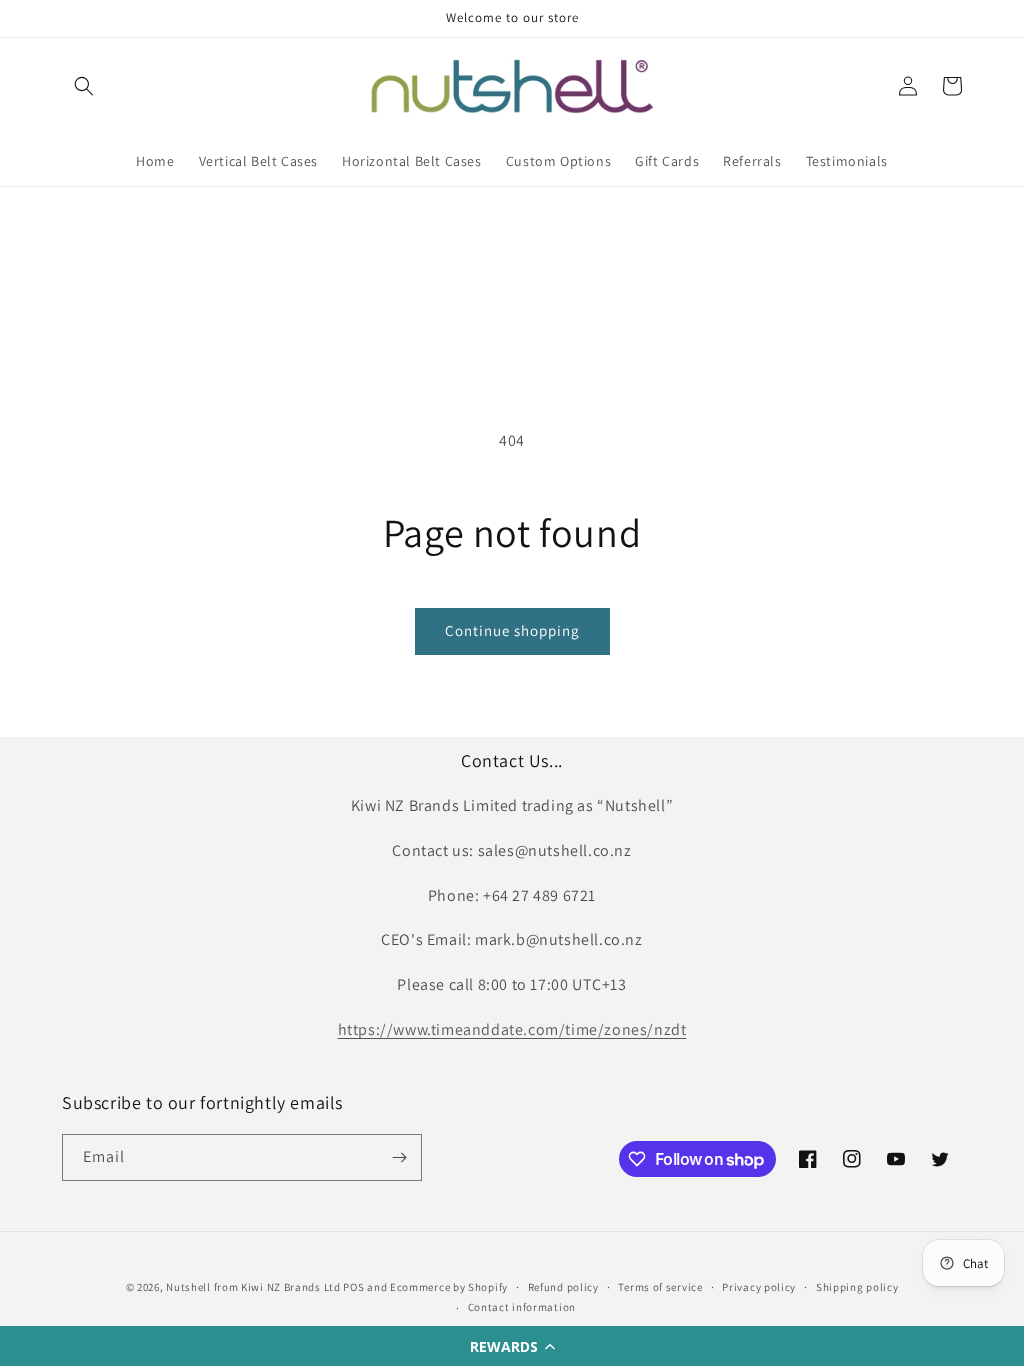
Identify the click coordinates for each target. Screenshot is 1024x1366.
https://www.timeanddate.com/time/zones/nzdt (512, 1029)
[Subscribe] (399, 1157)
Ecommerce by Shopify (449, 1287)
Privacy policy (759, 1287)
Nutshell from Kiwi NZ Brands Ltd (253, 1287)
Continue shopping (512, 630)
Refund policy (563, 1287)
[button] (512, 1346)
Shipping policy (857, 1287)
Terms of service (660, 1287)
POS (353, 1287)
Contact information (522, 1307)
